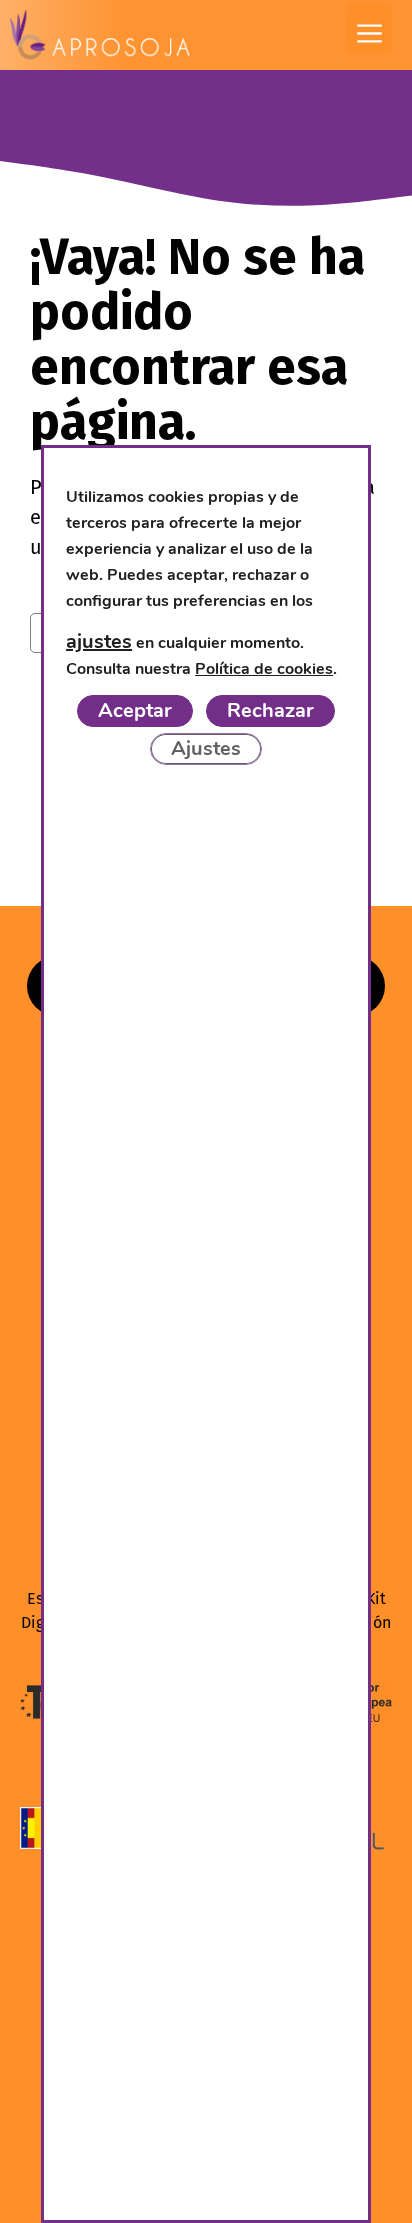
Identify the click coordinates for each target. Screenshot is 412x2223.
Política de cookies (264, 668)
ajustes (99, 641)
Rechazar (270, 709)
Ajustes (206, 747)
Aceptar (135, 709)
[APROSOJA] (100, 35)
